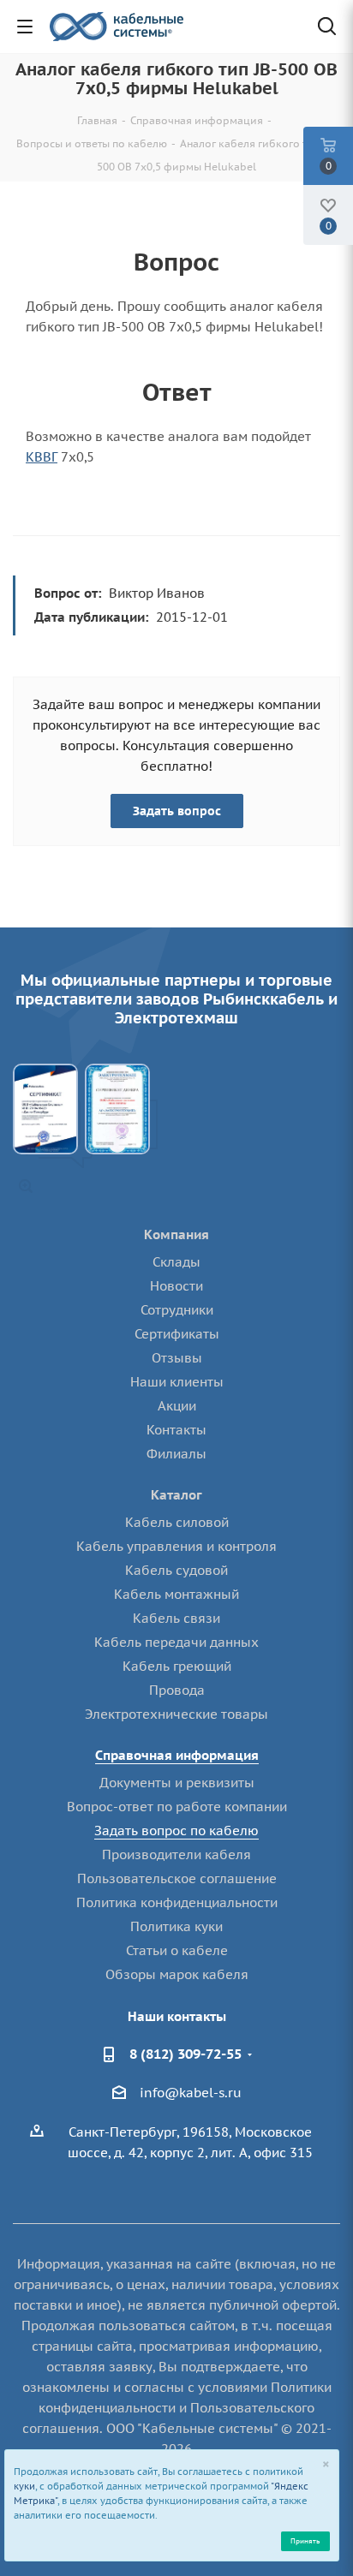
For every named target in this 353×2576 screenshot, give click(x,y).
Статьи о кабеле (177, 1950)
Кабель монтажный (176, 1594)
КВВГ (42, 457)
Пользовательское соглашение (177, 1878)
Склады (176, 1262)
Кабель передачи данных (176, 1642)
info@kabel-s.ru (191, 2093)
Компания (176, 1234)
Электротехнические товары (176, 1714)
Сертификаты (177, 1334)
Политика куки (176, 1926)
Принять (305, 2540)
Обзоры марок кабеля (177, 1974)
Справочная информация (177, 1755)
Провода (177, 1690)
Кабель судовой (176, 1570)
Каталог (176, 1495)
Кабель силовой (177, 1522)
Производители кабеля (176, 1854)
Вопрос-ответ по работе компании (177, 1807)
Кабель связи (176, 1618)
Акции (177, 1406)
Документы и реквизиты (177, 1783)
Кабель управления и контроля (176, 1546)
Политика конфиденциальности (177, 1902)
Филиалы (176, 1454)
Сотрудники (177, 1310)
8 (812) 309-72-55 (185, 2054)
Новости (176, 1286)
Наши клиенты (177, 1382)
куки (24, 2486)
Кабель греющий (177, 1666)
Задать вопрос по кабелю (176, 1831)
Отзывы (177, 1358)
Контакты (176, 1430)
